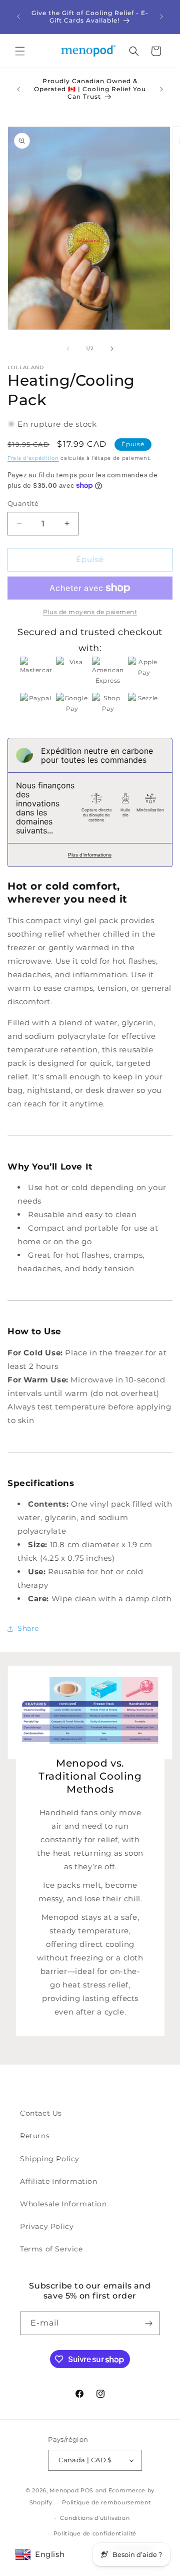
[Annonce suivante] (161, 17)
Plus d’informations (90, 855)
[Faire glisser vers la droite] (112, 349)
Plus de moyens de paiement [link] (90, 612)
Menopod (64, 2490)
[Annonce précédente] (18, 17)
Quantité (23, 503)
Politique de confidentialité (95, 2533)
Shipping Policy (50, 2159)
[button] (20, 51)
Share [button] (28, 1628)
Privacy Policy (47, 2226)
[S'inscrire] (148, 2323)
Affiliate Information (59, 2181)
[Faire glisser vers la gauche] (68, 349)
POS (87, 2490)
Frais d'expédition (33, 458)
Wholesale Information (63, 2204)
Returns (35, 2136)
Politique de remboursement (106, 2502)
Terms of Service (51, 2249)
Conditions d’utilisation (95, 2518)
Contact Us (41, 2113)
